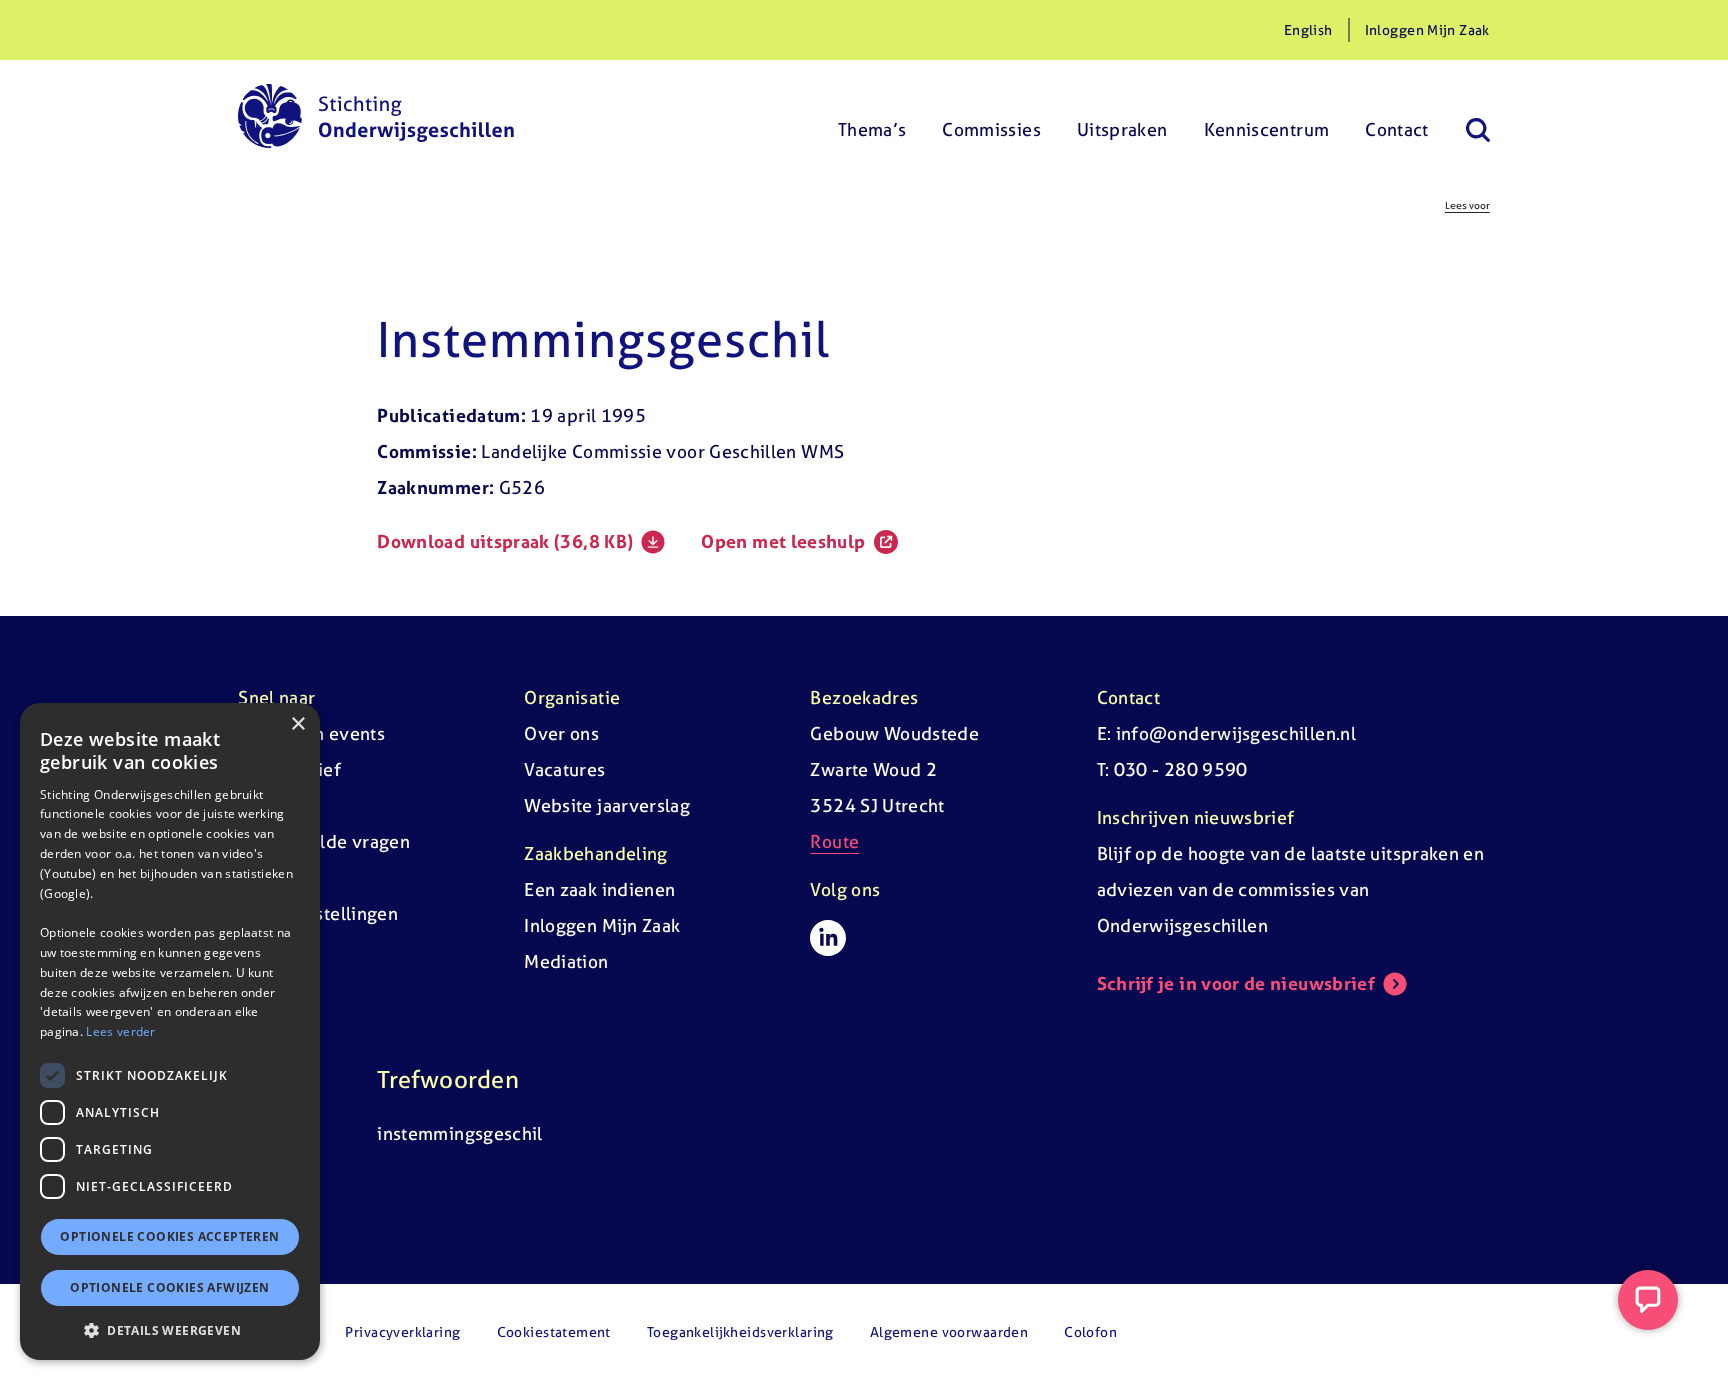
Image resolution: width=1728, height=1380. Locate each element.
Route (834, 841)
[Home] (376, 116)
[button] (170, 1330)
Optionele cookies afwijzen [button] (169, 1287)
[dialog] (170, 1031)
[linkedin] (828, 938)
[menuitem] (872, 116)
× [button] (297, 724)
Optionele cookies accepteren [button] (169, 1236)
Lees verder (120, 1031)
